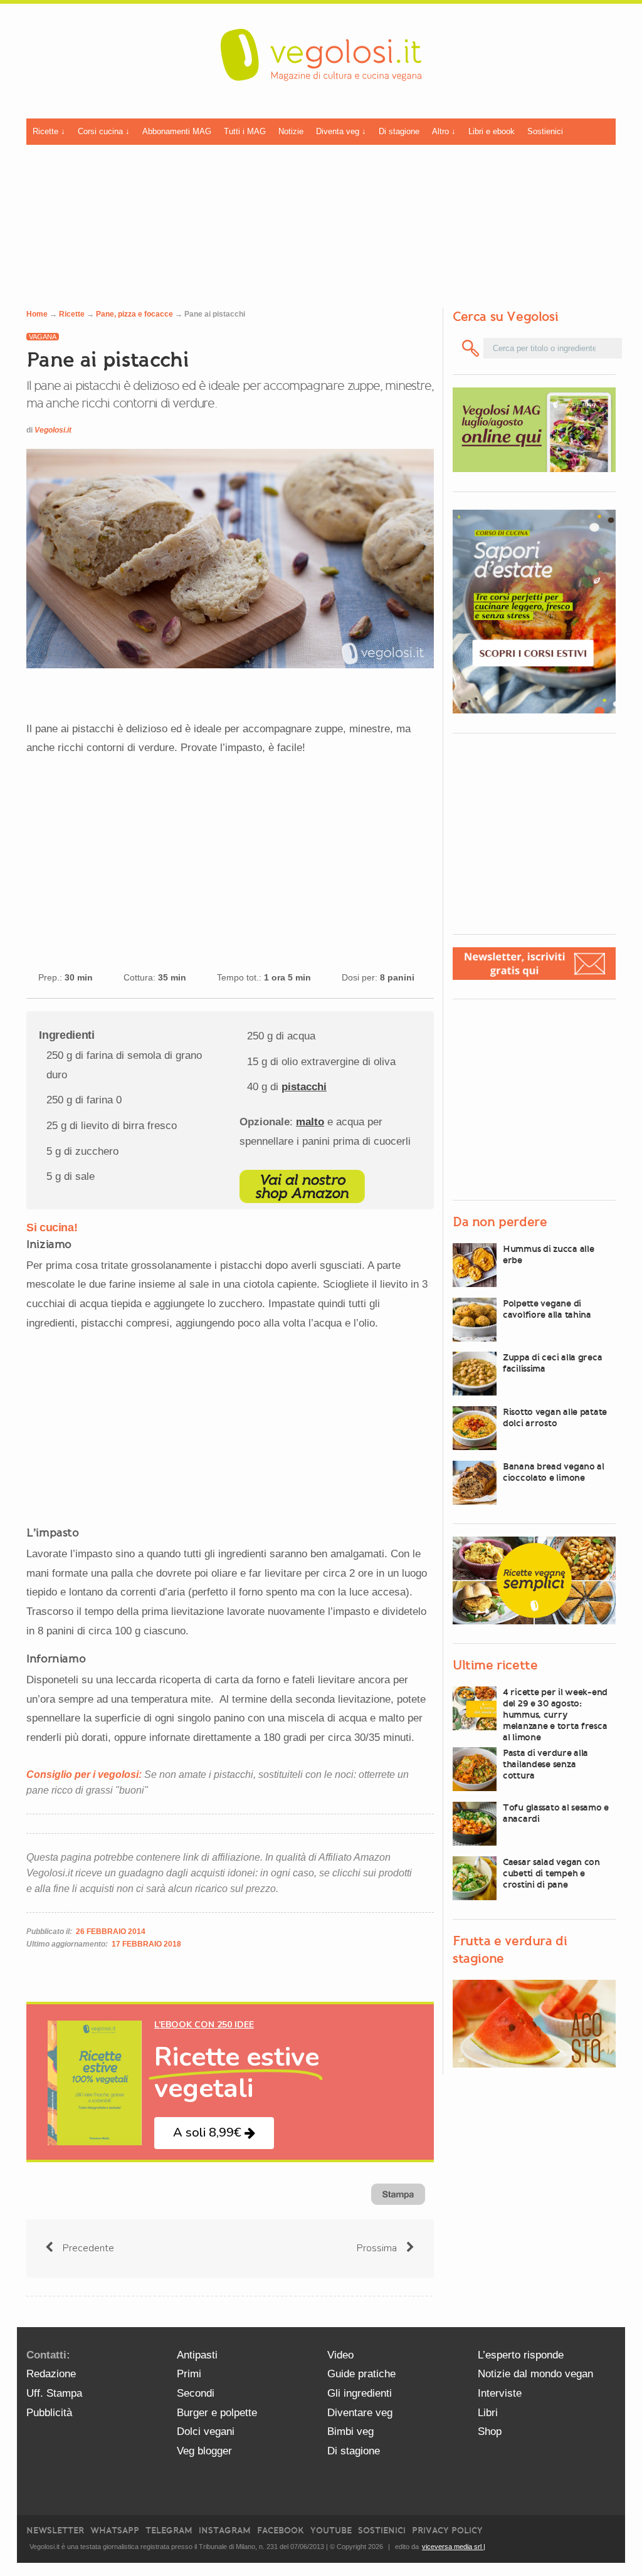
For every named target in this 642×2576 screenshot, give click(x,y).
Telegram (169, 2531)
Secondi (196, 2393)
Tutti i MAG (245, 131)
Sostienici (545, 131)
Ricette (72, 314)
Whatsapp (115, 2531)
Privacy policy (447, 2531)
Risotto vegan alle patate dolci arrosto (555, 1417)
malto (310, 1122)
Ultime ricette (495, 1665)
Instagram (225, 2531)
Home (37, 314)
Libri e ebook (492, 131)
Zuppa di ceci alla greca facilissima (552, 1363)
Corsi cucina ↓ (104, 131)
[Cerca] (471, 348)
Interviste (500, 2393)
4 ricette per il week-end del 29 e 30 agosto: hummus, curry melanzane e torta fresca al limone (555, 1715)
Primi (189, 2374)
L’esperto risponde (521, 2355)
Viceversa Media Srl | (454, 2547)
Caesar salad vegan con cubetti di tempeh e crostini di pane (551, 1873)
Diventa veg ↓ (341, 131)
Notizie (291, 131)
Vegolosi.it (53, 430)
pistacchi (304, 1087)
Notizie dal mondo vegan (535, 2374)
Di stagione (399, 131)
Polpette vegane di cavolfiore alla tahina (547, 1309)
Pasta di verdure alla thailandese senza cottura (545, 1764)
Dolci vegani (206, 2431)
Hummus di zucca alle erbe (548, 1254)
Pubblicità (49, 2413)
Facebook (281, 2531)
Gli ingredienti (360, 2393)
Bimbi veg (350, 2431)
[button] (214, 2133)
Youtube (331, 2531)
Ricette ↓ (49, 131)
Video (340, 2355)
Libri (488, 2413)
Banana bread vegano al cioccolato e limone (554, 1472)
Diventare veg (360, 2413)
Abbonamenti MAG (177, 131)
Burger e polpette (217, 2413)
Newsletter (55, 2531)
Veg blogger (204, 2451)
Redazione (51, 2374)
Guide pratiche (361, 2374)
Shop (490, 2431)
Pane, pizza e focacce (134, 314)
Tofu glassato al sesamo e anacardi (556, 1813)
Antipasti (197, 2355)
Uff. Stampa (54, 2393)
